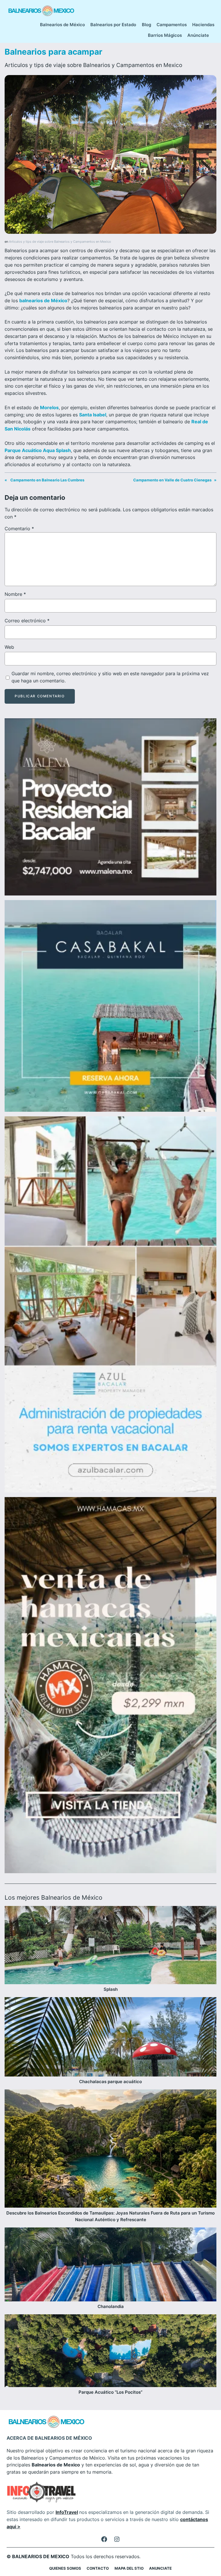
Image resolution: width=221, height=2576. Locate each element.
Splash (111, 1989)
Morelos (49, 407)
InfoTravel (67, 2512)
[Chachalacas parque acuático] (110, 2038)
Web (9, 647)
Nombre (15, 594)
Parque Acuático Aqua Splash (38, 450)
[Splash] (110, 1946)
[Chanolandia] (110, 2265)
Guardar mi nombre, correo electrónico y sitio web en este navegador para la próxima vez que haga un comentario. (110, 677)
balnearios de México (43, 301)
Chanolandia (111, 2307)
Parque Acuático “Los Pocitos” (110, 2392)
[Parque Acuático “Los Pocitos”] (110, 2352)
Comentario (19, 529)
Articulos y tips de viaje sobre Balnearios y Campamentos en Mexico (93, 65)
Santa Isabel (93, 415)
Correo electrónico (27, 621)
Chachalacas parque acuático (110, 2082)
